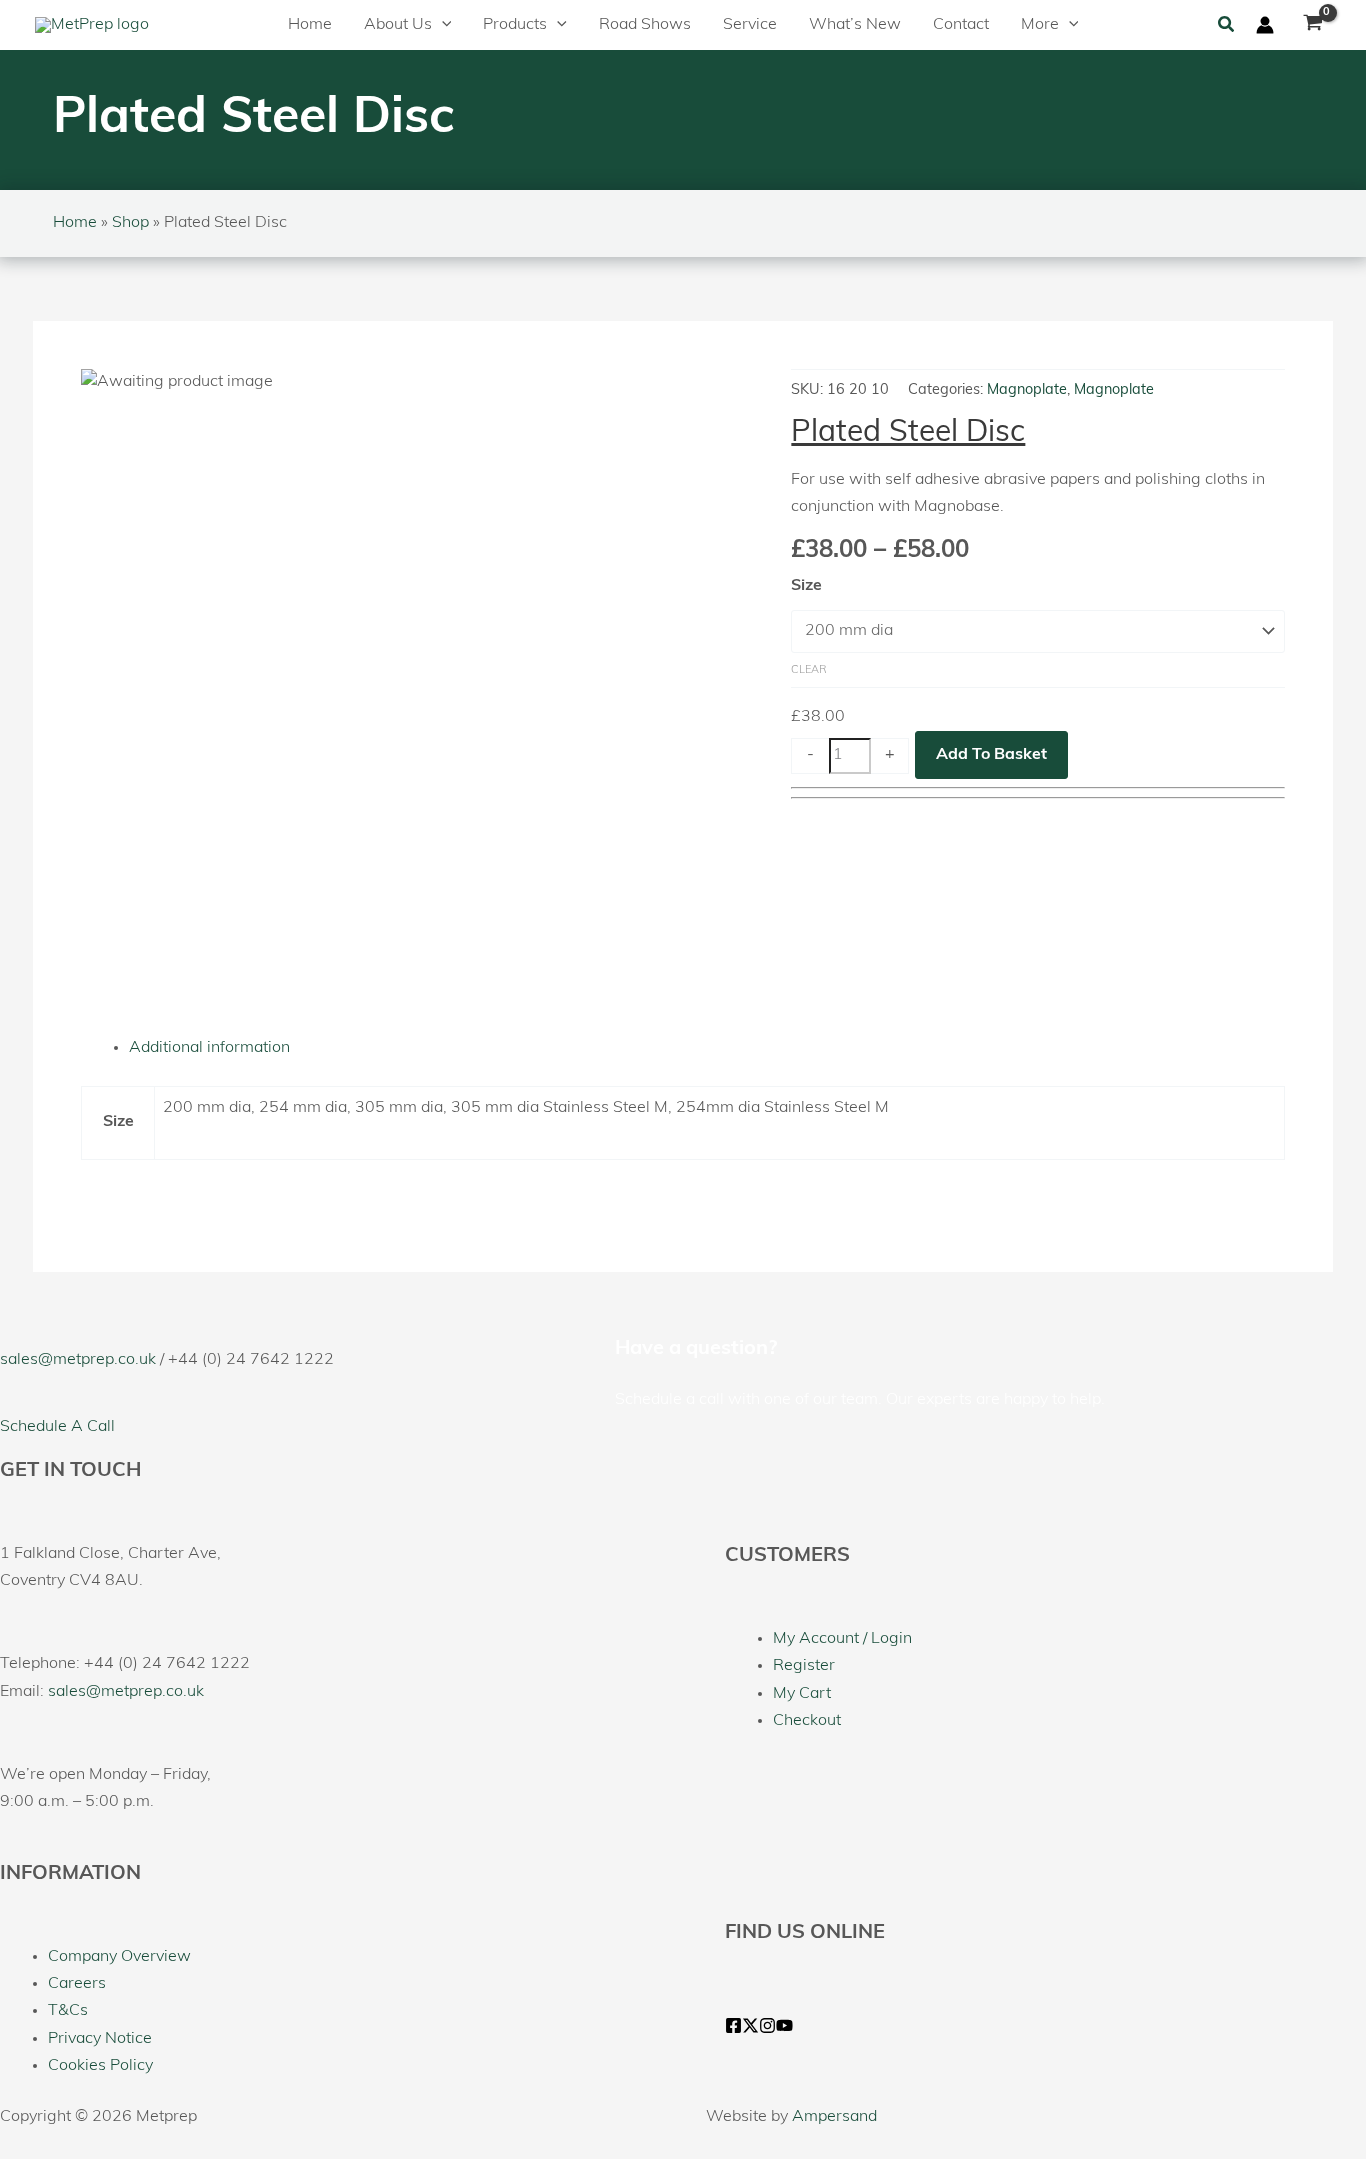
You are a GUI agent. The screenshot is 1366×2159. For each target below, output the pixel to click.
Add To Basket (991, 755)
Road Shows (645, 25)
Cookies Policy (100, 2066)
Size (806, 586)
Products (515, 25)
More (1040, 25)
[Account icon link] (1265, 25)
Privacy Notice (100, 2039)
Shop (130, 223)
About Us (398, 25)
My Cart (802, 1694)
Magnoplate (1027, 390)
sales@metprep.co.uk (78, 1360)
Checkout (807, 1721)
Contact (961, 25)
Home (310, 25)
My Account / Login (842, 1639)
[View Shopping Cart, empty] (1312, 25)
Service (750, 25)
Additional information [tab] (209, 1048)
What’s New (855, 25)
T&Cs (68, 2011)
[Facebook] (733, 2025)
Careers (77, 1984)
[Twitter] (750, 2025)
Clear (809, 670)
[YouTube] (784, 2025)
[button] (442, 25)
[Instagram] (767, 2025)
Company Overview (119, 1957)
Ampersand (834, 2117)
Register (804, 1666)
